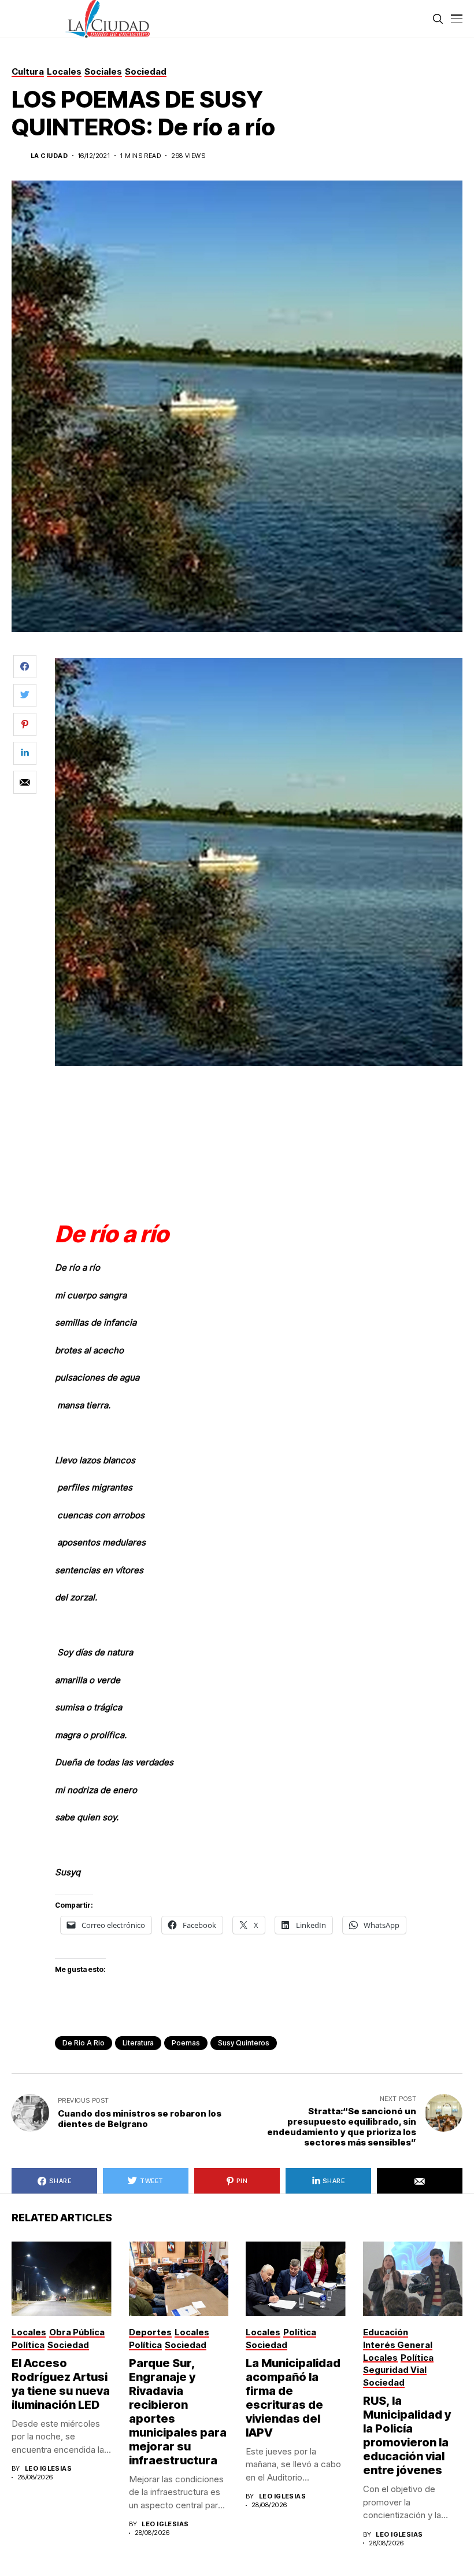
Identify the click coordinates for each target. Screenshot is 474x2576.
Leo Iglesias (48, 2469)
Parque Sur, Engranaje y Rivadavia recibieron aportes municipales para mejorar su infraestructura (178, 2412)
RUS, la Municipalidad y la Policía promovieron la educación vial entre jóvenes (407, 2435)
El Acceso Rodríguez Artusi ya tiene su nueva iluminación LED (61, 2384)
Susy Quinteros (244, 2043)
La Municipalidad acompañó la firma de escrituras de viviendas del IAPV (293, 2398)
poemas (186, 2043)
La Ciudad (49, 156)
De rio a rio (84, 2043)
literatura (138, 2043)
